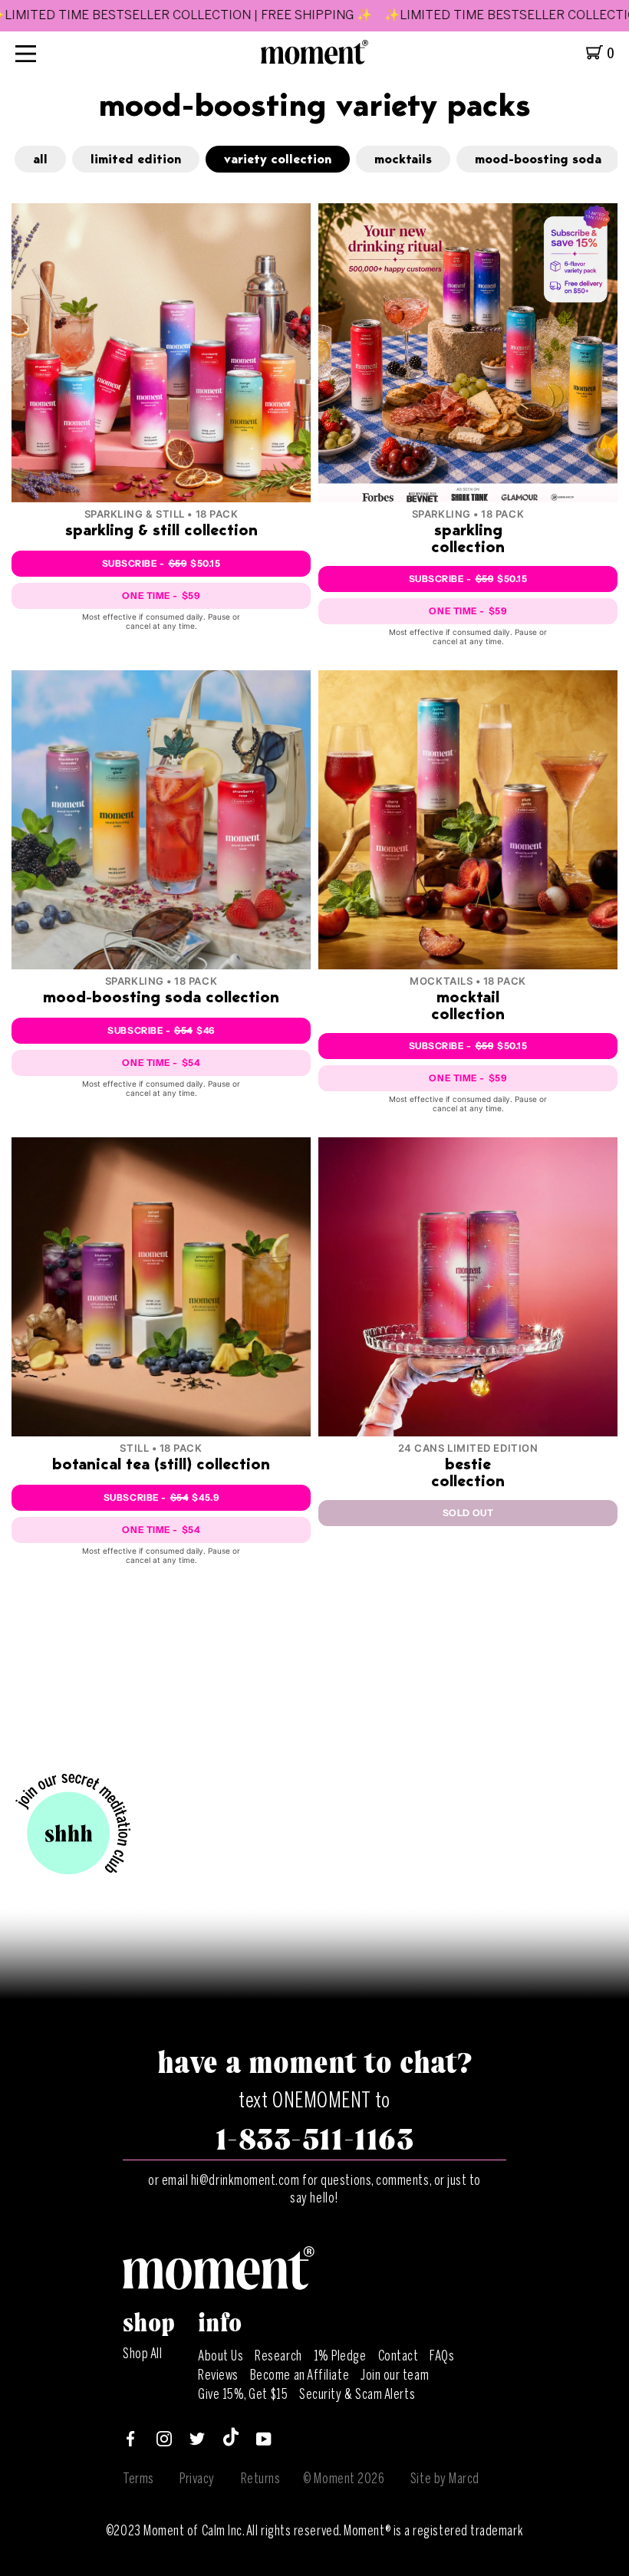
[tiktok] (231, 2442)
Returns (261, 2479)
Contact (398, 2356)
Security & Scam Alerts (357, 2394)
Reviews (218, 2375)
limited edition (136, 160)
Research (278, 2356)
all (40, 160)
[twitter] (197, 2442)
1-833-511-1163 (315, 2140)
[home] (314, 60)
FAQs (442, 2356)
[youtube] (264, 2442)
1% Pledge (340, 2356)
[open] (26, 53)
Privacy (197, 2479)
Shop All (142, 2354)
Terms (138, 2479)
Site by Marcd (445, 2479)
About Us (221, 2356)
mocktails (403, 160)
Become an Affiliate (300, 2375)
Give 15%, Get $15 (243, 2394)
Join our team (395, 2375)
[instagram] (164, 2442)
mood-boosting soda (538, 160)
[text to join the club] (73, 1825)
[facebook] (130, 2442)
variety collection (278, 160)
